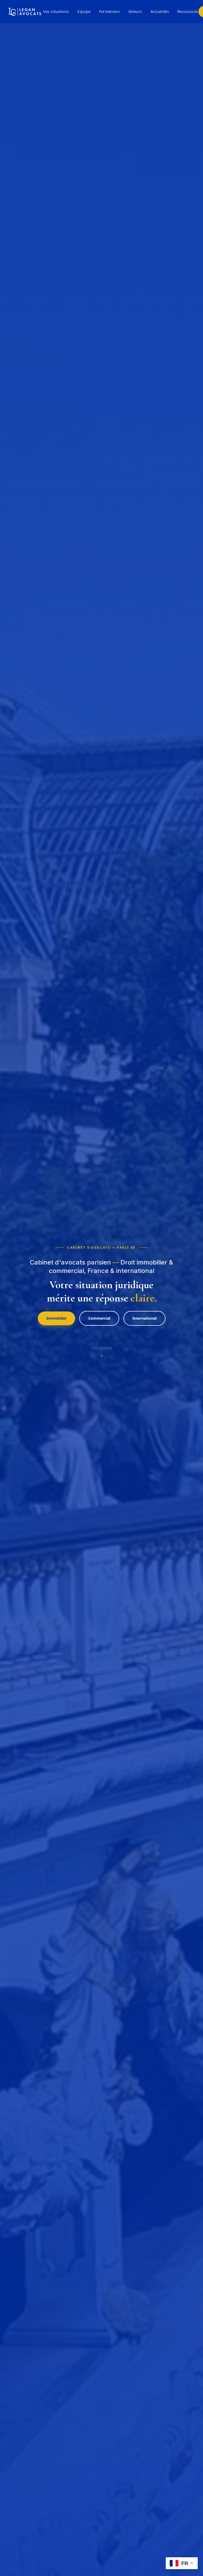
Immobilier (56, 1318)
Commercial (99, 1318)
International (144, 1318)
